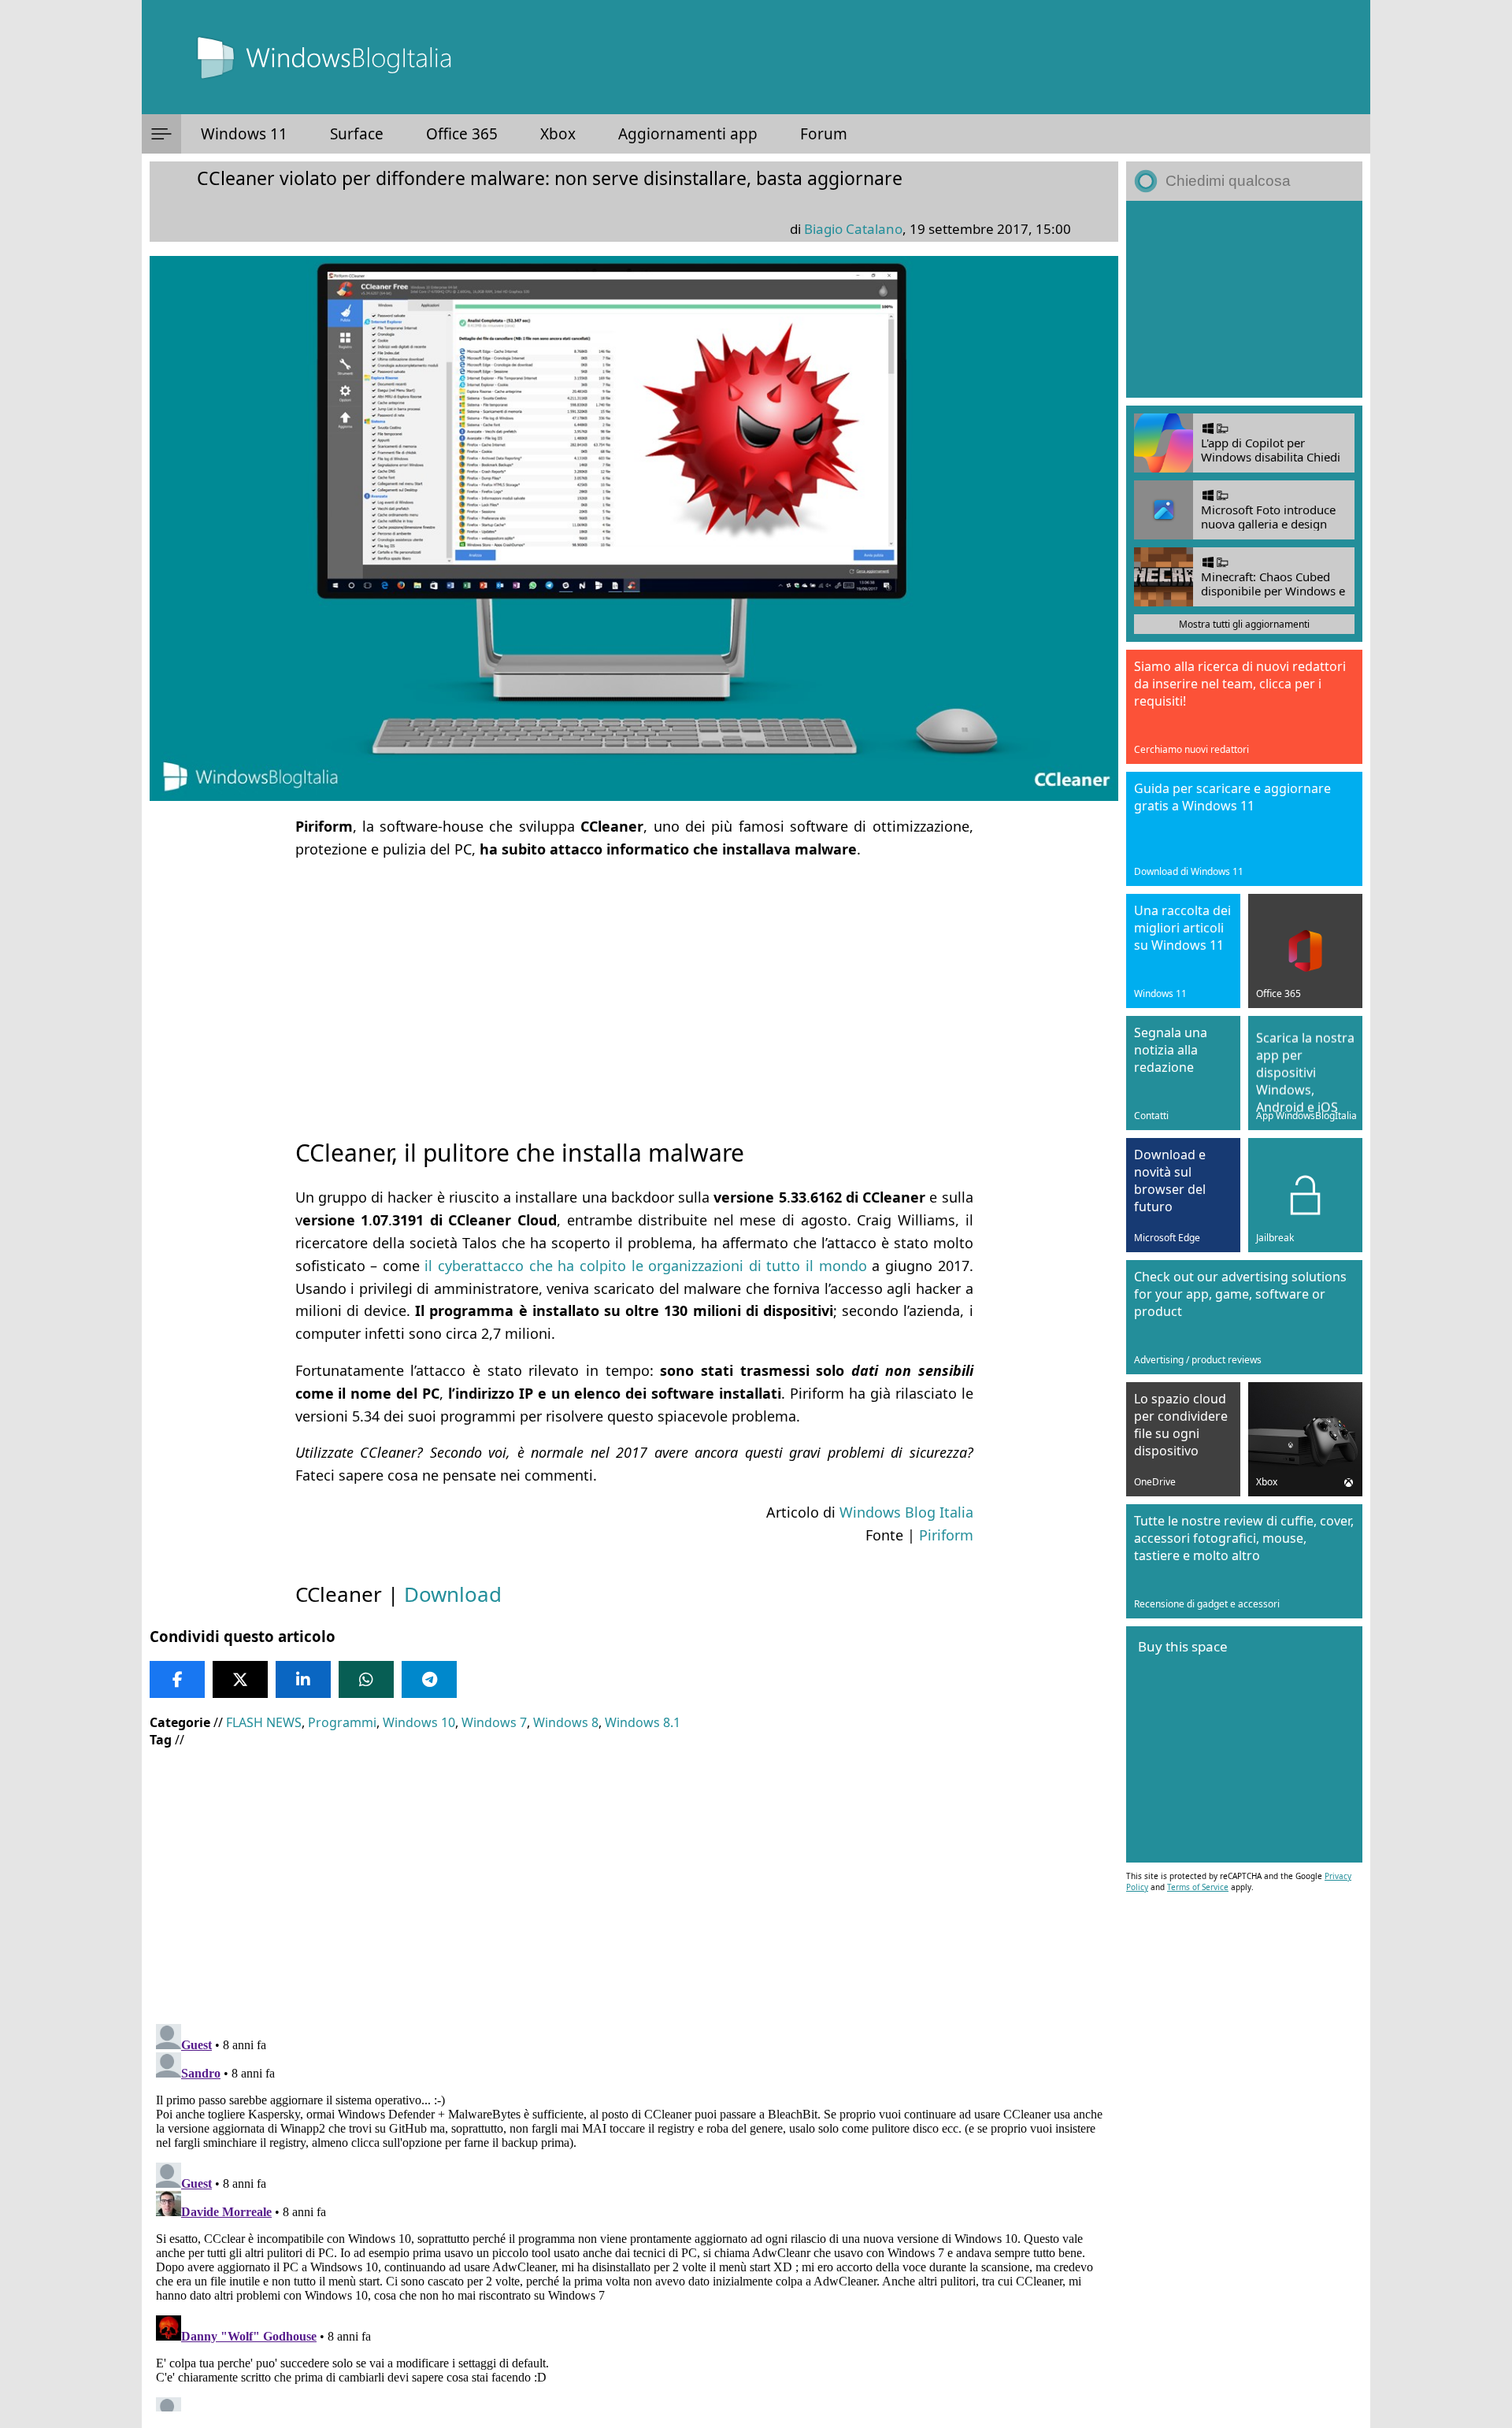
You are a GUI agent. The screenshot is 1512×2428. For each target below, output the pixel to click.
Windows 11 (244, 134)
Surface (357, 134)
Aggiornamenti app (688, 134)
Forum (824, 134)
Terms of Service (1198, 1887)
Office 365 (462, 134)
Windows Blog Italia (906, 1512)
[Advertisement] (634, 984)
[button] (161, 134)
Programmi (342, 1722)
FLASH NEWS (264, 1722)
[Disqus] (634, 2215)
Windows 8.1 (643, 1722)
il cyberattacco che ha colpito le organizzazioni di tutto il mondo (645, 1266)
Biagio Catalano (853, 229)
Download (453, 1594)
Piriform (946, 1535)
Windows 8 (566, 1722)
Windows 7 (494, 1722)
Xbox (558, 134)
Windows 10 (419, 1722)
